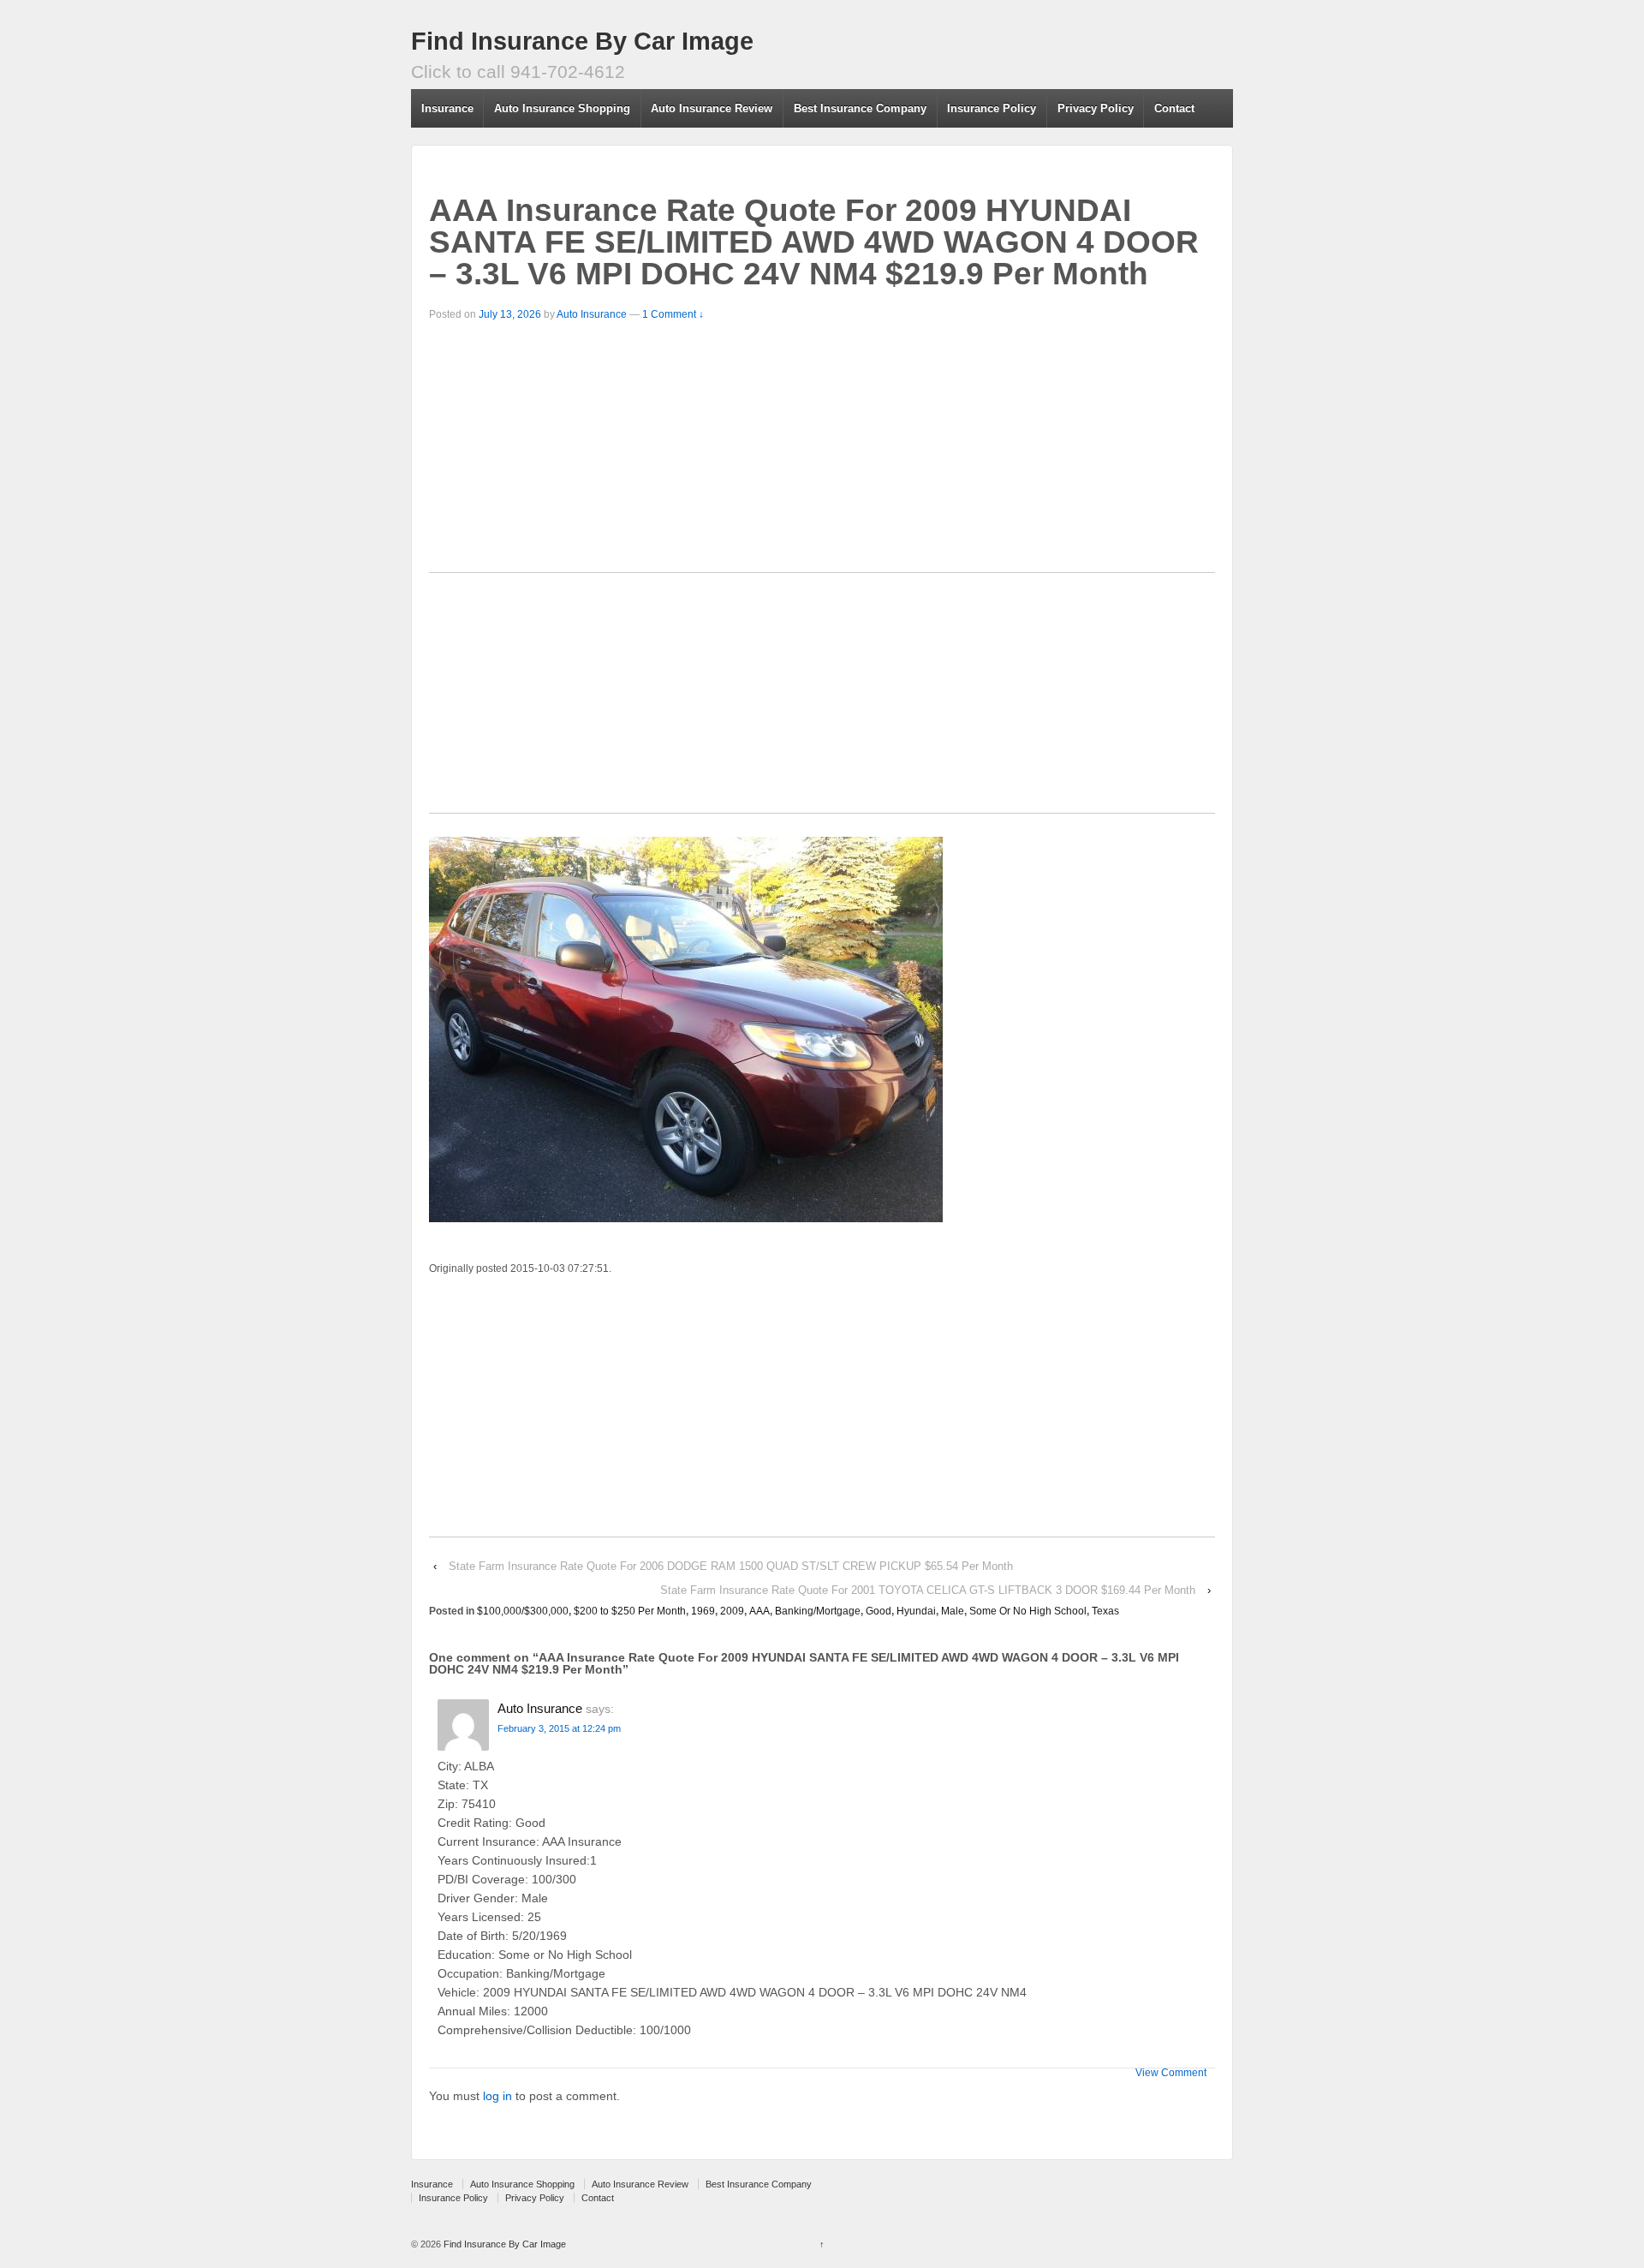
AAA (759, 1611)
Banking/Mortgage (818, 1611)
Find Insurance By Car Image (582, 41)
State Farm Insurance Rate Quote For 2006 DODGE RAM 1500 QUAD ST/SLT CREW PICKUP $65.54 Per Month (731, 1566)
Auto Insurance (592, 314)
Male (953, 1611)
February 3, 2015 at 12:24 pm (559, 1728)
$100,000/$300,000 (523, 1611)
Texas (1105, 1611)
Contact (1174, 108)
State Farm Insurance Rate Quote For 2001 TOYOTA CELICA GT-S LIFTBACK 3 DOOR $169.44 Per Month (928, 1590)
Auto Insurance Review (712, 108)
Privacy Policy (1096, 108)
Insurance (447, 108)
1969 (703, 1611)
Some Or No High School (1028, 1611)
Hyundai (916, 1611)
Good (879, 1611)
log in (497, 2096)
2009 (732, 1611)
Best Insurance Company (860, 108)
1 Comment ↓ (673, 314)
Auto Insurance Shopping (562, 108)
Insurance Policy (992, 108)
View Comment (1171, 2073)
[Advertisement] (822, 452)
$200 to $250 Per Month (630, 1611)
